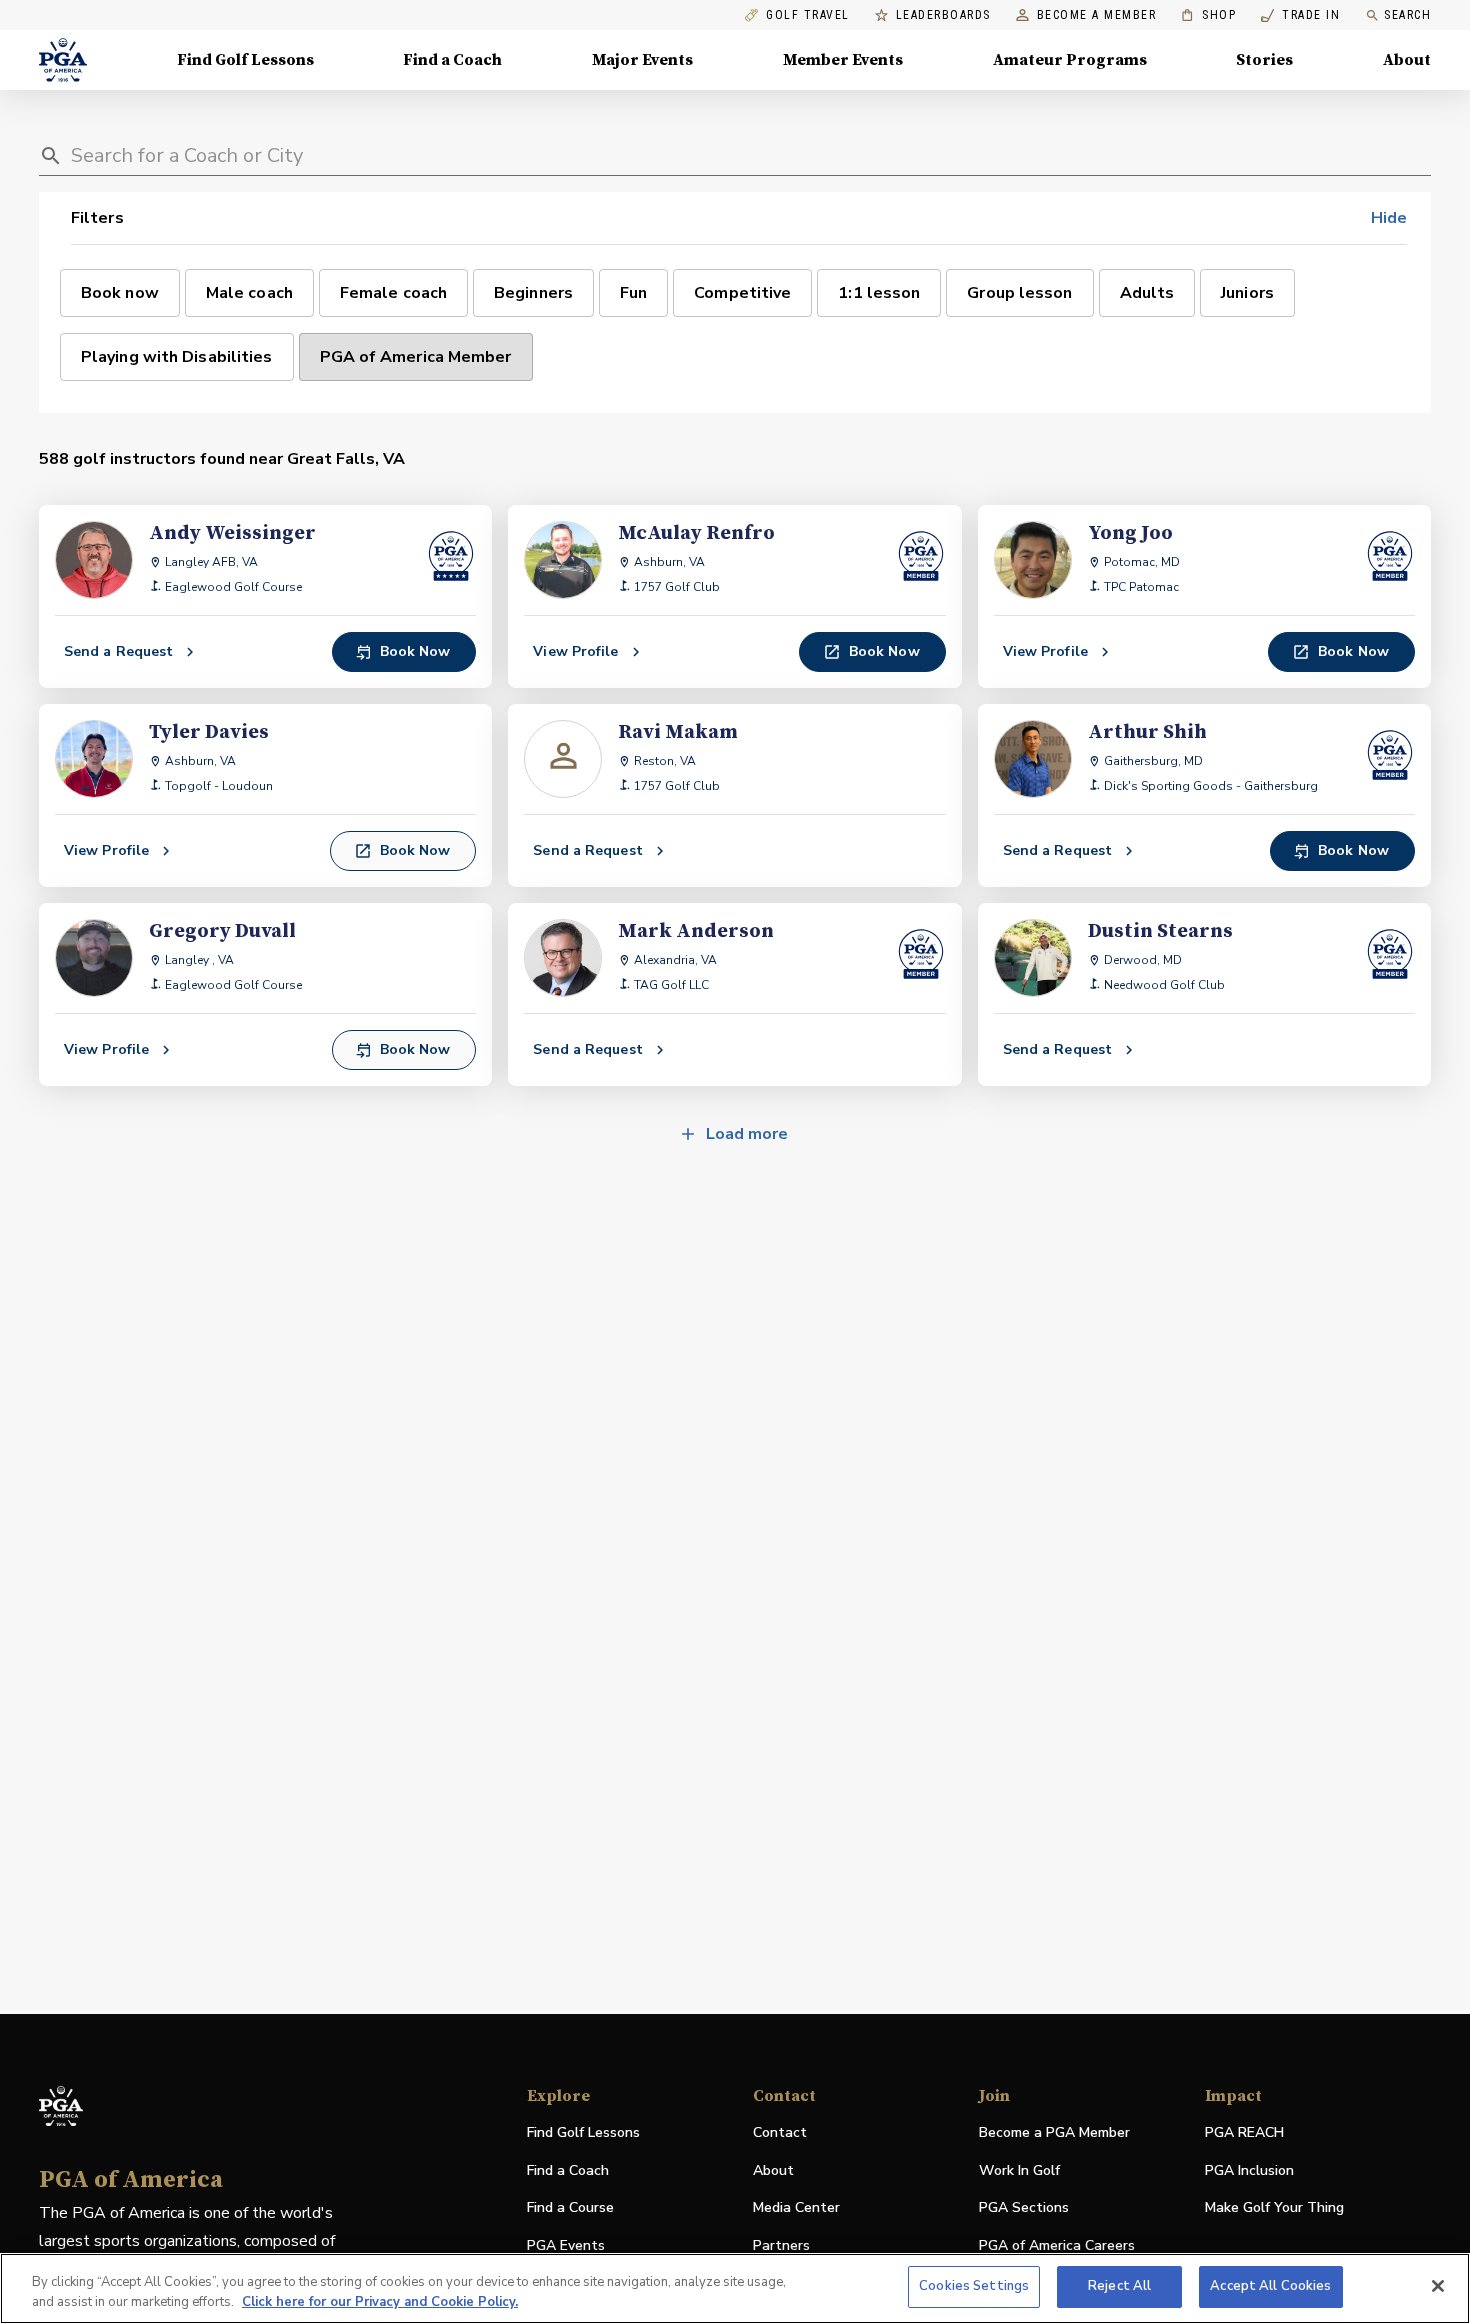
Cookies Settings (974, 2286)
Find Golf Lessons (245, 60)
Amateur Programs (1070, 60)
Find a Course (570, 2207)
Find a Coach (452, 60)
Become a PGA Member (1054, 2132)
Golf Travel (808, 15)
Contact (780, 2132)
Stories (1264, 60)
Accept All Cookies (1270, 2286)
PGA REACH (1244, 2133)
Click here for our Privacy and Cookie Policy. (380, 2302)
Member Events (843, 60)
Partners (781, 2245)
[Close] (1438, 2286)
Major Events (642, 60)
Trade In (1300, 15)
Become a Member (1097, 15)
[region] (735, 2288)
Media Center (796, 2208)
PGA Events (566, 2245)
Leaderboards (943, 15)
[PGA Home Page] (63, 60)
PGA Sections (1024, 2207)
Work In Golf (1019, 2170)
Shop (1208, 15)
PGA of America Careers (1057, 2246)
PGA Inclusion (1249, 2170)
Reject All (1119, 2286)
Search (1407, 15)
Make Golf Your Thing (1274, 2208)
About (1407, 60)
